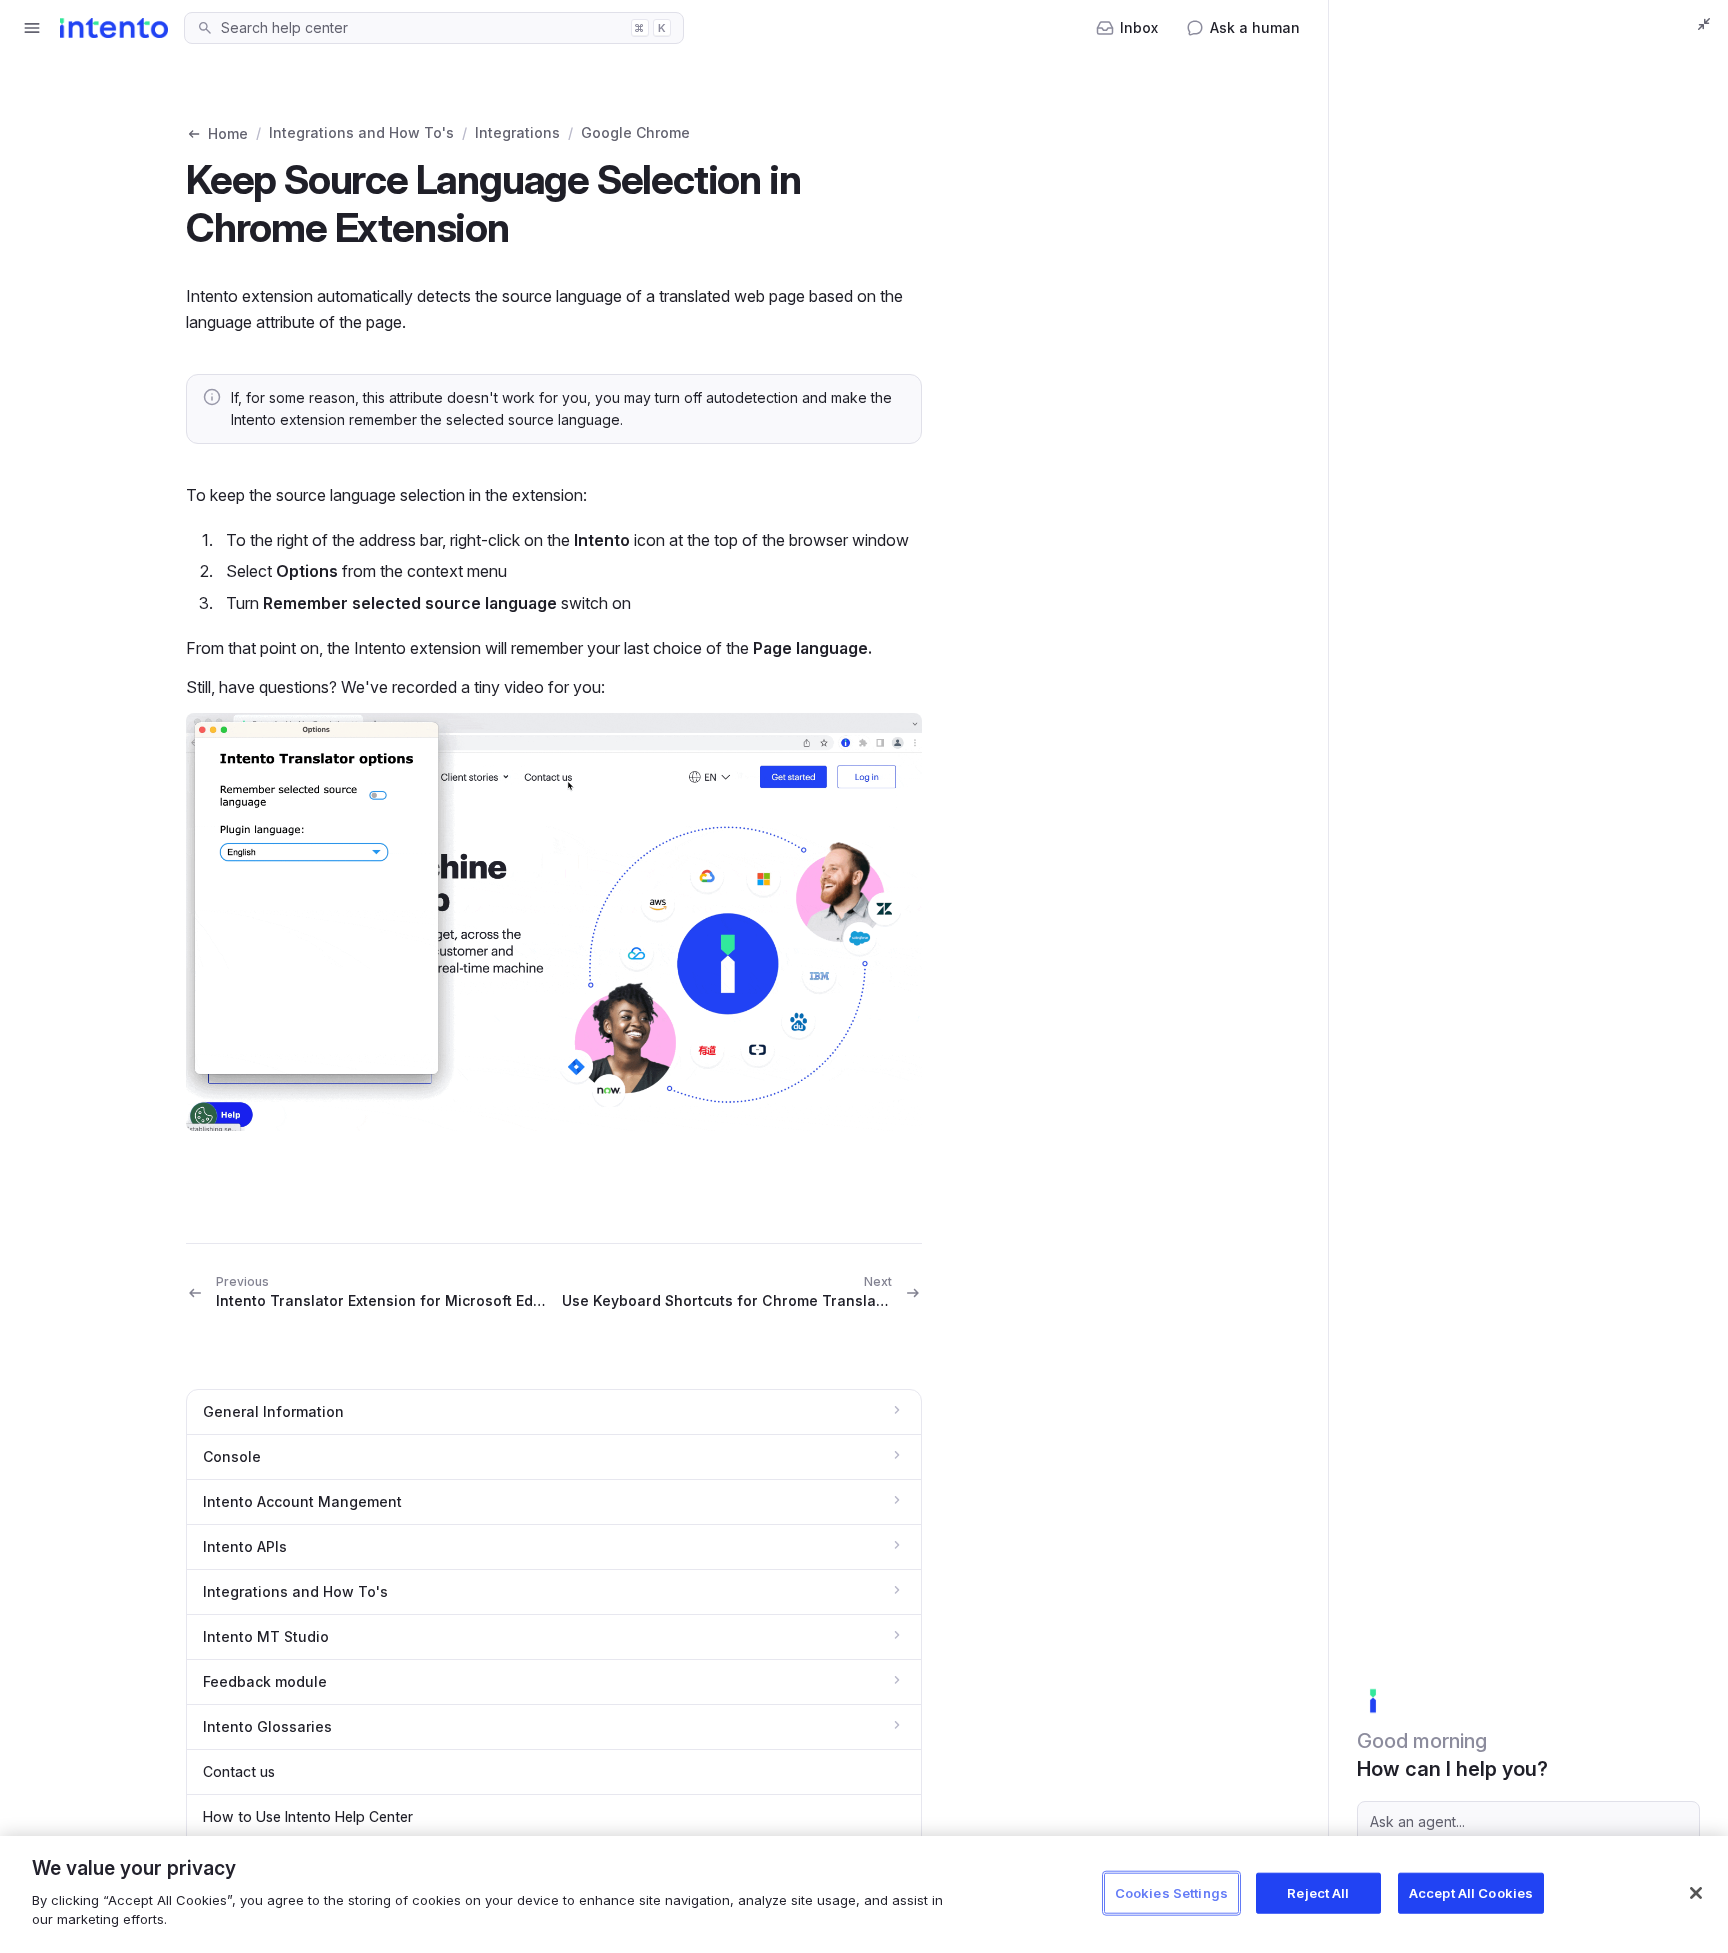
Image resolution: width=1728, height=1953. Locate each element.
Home (228, 133)
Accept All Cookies (1471, 1892)
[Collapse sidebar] (1704, 24)
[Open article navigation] (32, 28)
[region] (864, 1894)
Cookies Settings (1171, 1892)
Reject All (1318, 1892)
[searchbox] (420, 28)
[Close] (1696, 1893)
